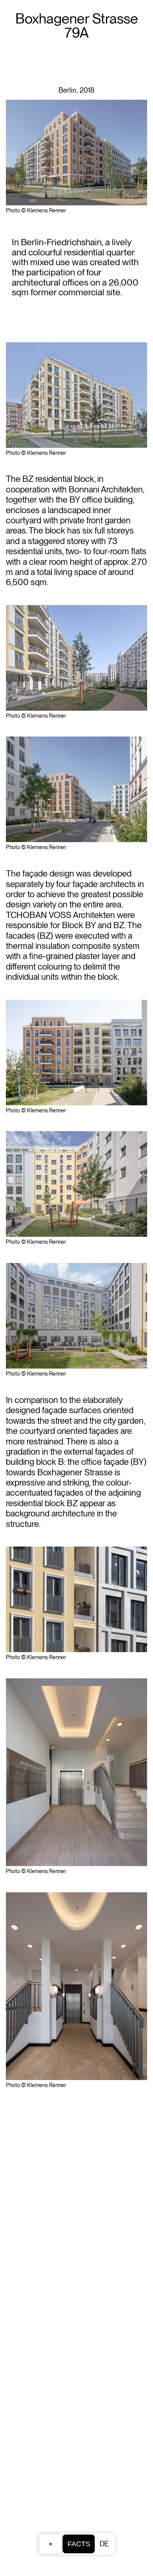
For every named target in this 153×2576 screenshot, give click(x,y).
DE (104, 2544)
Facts (79, 2544)
